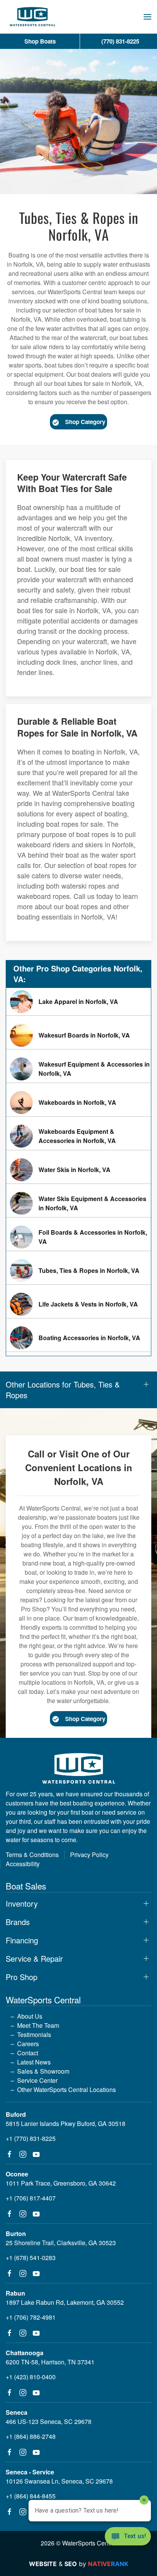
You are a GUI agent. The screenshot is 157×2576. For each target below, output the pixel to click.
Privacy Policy (89, 1855)
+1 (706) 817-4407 (31, 2198)
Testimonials (34, 2034)
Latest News (34, 2062)
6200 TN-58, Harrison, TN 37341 (50, 2362)
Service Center (37, 2080)
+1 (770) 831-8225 (31, 2138)
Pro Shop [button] (22, 1977)
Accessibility (23, 1864)
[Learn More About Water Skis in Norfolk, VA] (78, 1170)
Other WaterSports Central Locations (66, 2089)
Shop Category (85, 422)
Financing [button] (22, 1940)
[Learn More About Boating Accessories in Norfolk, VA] (78, 1338)
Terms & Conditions (32, 1855)
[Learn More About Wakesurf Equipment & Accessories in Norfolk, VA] (78, 1069)
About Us (30, 2016)
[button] (147, 17)
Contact (28, 2053)
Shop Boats (40, 41)
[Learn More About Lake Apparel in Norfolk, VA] (78, 1002)
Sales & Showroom (43, 2071)
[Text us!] (128, 2537)
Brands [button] (18, 1922)
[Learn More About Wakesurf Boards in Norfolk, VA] (78, 1035)
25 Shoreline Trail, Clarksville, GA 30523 (61, 2243)
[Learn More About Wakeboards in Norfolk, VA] (78, 1103)
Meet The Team (38, 2025)
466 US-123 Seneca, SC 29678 (49, 2421)
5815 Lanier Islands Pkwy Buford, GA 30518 (66, 2123)
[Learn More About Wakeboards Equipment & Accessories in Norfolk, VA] (78, 1136)
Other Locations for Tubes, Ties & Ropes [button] (63, 1390)
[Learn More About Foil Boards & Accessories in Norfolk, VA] (78, 1237)
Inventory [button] (22, 1904)
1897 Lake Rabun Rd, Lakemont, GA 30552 (65, 2302)
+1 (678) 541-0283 (31, 2258)
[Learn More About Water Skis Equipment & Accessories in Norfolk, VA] (78, 1203)
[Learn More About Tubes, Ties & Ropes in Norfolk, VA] (78, 1271)
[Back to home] (32, 17)
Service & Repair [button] (34, 1959)
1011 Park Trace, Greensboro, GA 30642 (61, 2183)
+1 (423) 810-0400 (31, 2377)
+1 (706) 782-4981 (31, 2317)
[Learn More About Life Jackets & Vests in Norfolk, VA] (78, 1304)
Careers (28, 2044)
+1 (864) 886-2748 (31, 2436)
